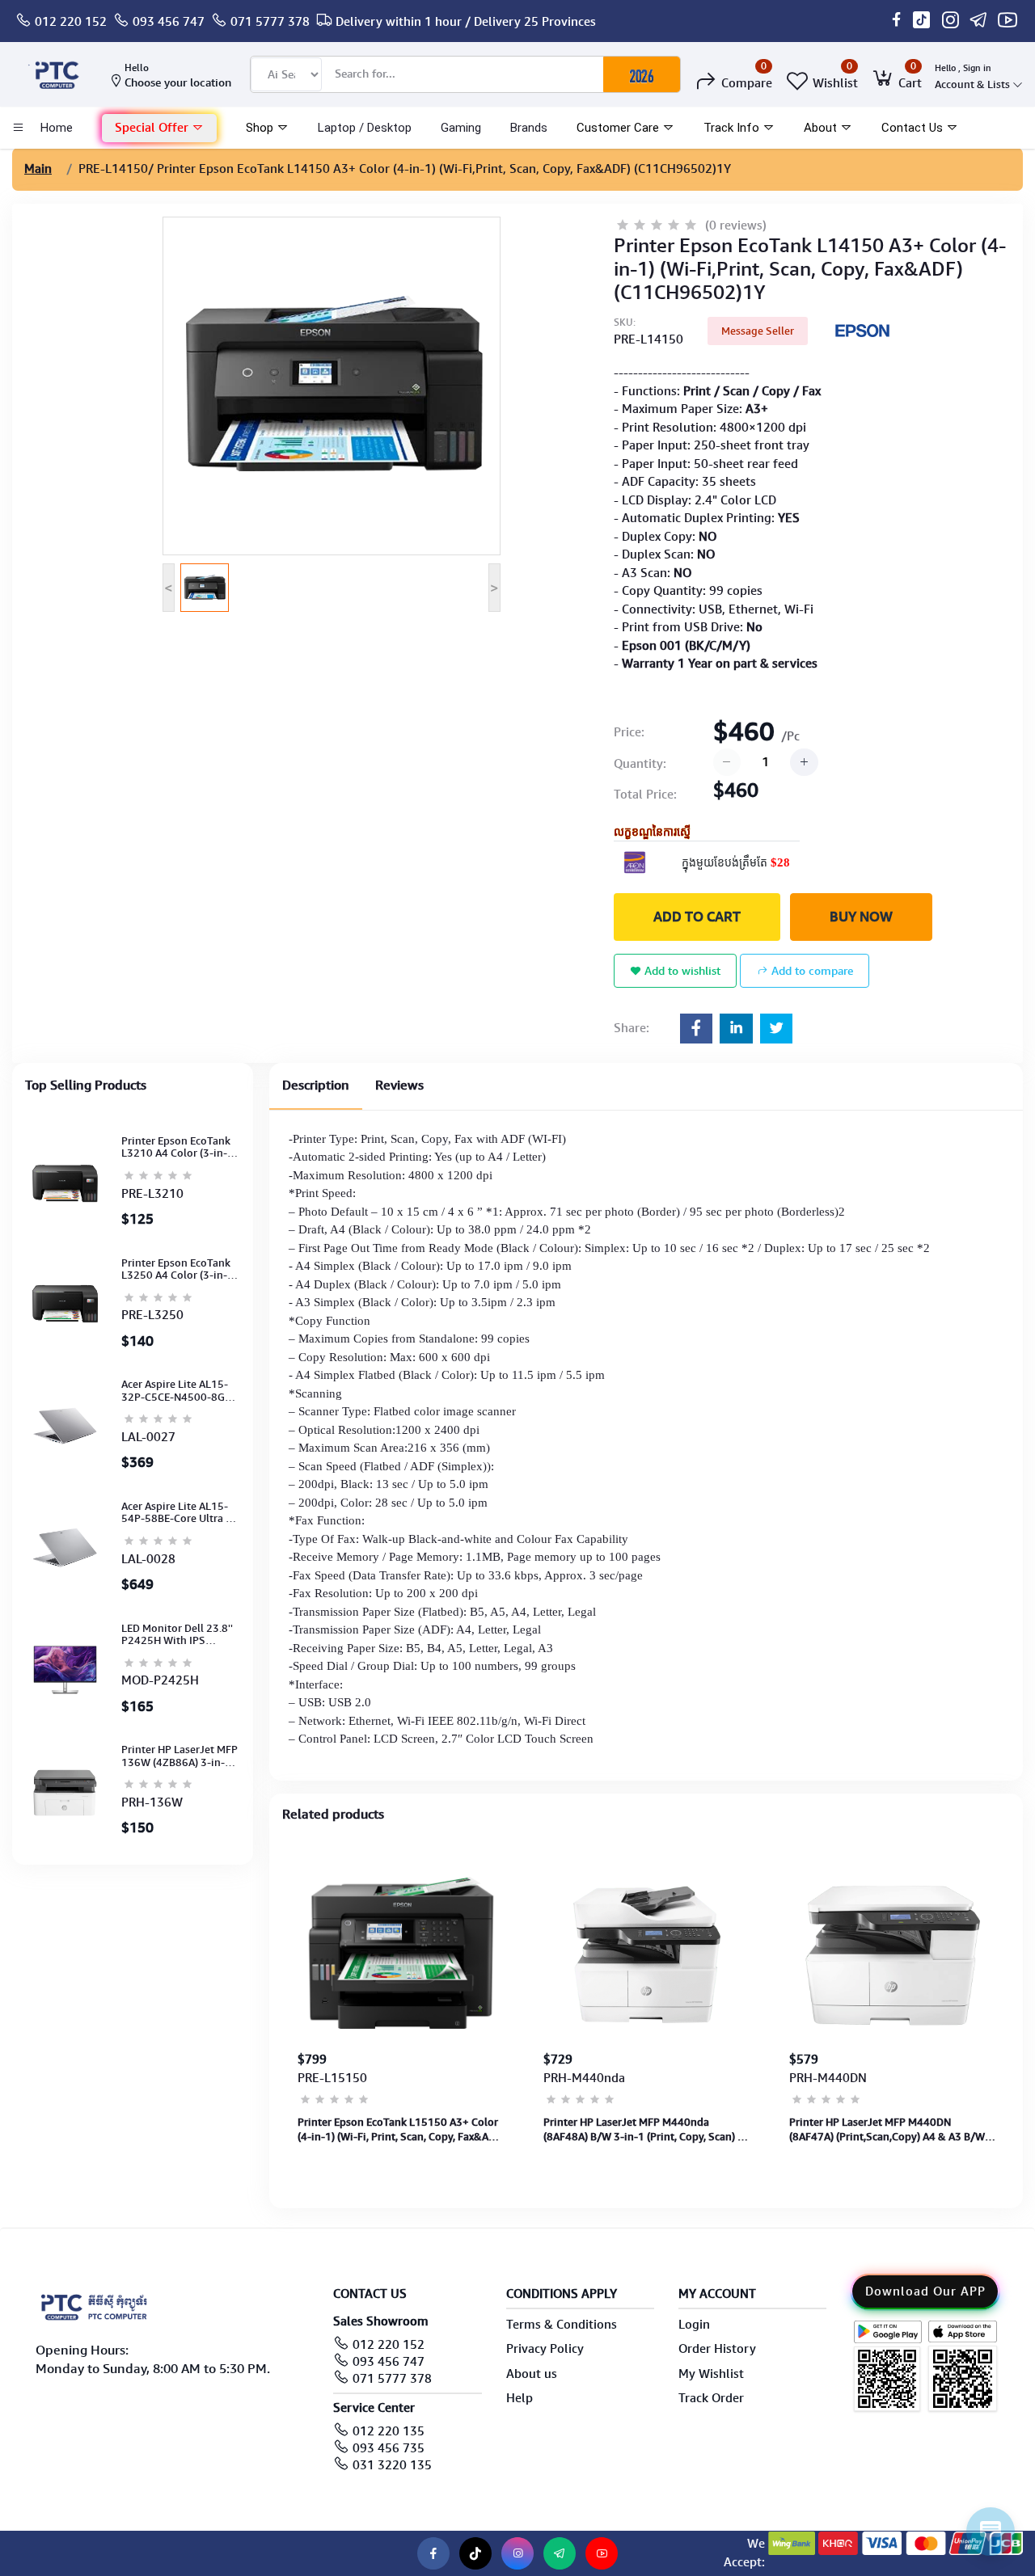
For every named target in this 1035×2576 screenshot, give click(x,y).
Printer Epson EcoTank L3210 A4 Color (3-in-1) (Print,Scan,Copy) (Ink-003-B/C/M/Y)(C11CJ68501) (179, 1147)
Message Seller (758, 331)
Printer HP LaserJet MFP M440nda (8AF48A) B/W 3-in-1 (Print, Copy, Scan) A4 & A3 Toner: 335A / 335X (647, 2130)
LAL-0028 (148, 1559)
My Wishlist (711, 2374)
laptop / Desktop (365, 128)
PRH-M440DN (828, 2078)
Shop (261, 128)
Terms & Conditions (562, 2325)
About (822, 128)
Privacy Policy (545, 2349)
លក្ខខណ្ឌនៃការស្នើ (652, 832)
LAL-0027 (148, 1437)
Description (316, 1085)
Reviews (399, 1085)
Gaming (461, 128)
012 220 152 (71, 22)
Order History (717, 2349)
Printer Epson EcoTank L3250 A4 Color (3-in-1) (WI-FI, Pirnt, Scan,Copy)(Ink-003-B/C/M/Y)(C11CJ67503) (180, 1269)
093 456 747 (169, 22)
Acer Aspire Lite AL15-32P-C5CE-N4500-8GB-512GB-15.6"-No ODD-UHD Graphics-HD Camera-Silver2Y (178, 1391)
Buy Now (861, 917)
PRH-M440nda (584, 2078)
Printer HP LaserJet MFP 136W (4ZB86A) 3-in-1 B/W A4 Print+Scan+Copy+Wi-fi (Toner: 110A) (180, 1756)
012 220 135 (389, 2431)
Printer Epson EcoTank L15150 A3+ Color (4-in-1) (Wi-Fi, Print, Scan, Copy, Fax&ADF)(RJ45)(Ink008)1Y (401, 2130)
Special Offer (153, 128)
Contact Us (914, 128)
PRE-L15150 (332, 2078)
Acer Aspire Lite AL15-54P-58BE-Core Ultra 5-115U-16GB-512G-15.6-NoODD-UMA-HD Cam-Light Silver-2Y (180, 1513)
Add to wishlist (681, 971)
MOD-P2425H (160, 1680)
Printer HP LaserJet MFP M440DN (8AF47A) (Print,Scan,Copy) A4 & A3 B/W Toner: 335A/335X (887, 2130)
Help (520, 2398)
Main (38, 169)
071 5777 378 (270, 22)
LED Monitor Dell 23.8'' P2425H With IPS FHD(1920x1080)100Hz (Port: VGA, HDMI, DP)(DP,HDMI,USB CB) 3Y (179, 1635)
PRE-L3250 (152, 1315)
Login (694, 2325)
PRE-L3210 (152, 1194)
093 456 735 (389, 2448)
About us (532, 2374)
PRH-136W (152, 1802)
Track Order (711, 2398)
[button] (159, 128)
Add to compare (811, 971)
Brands (529, 128)
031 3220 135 (392, 2465)
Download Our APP (925, 2291)
